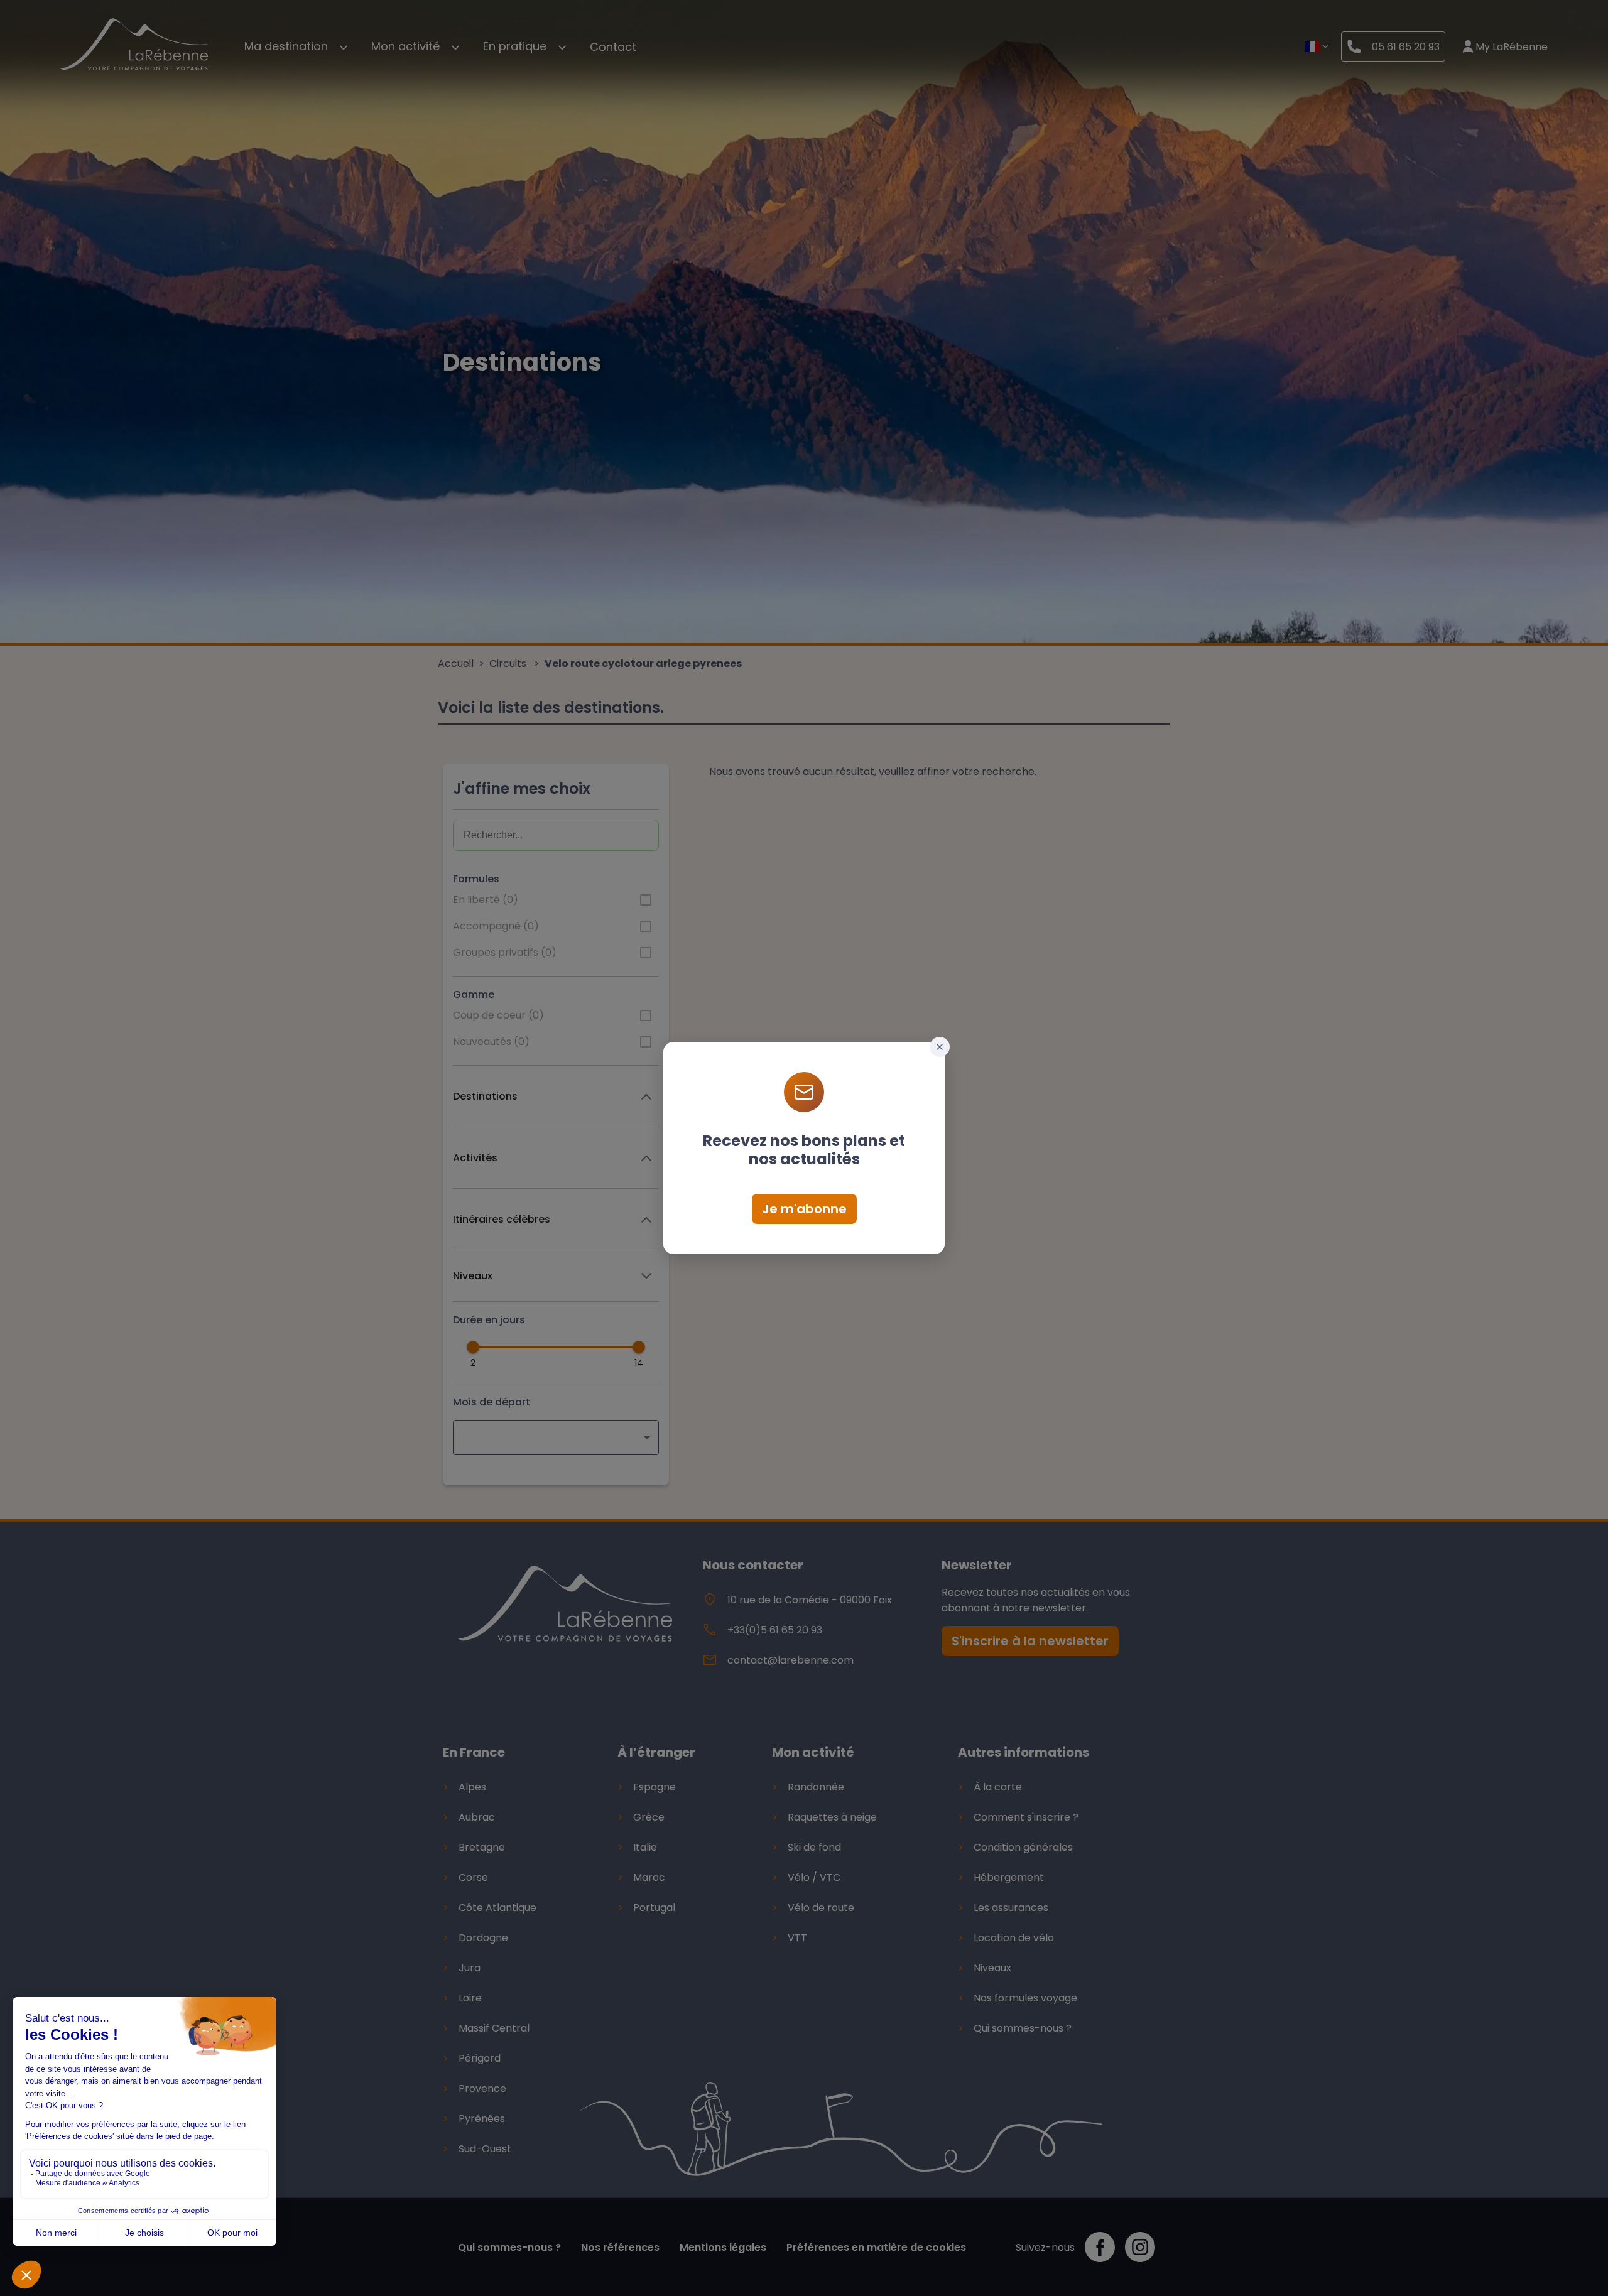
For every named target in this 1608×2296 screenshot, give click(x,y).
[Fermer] (940, 1047)
